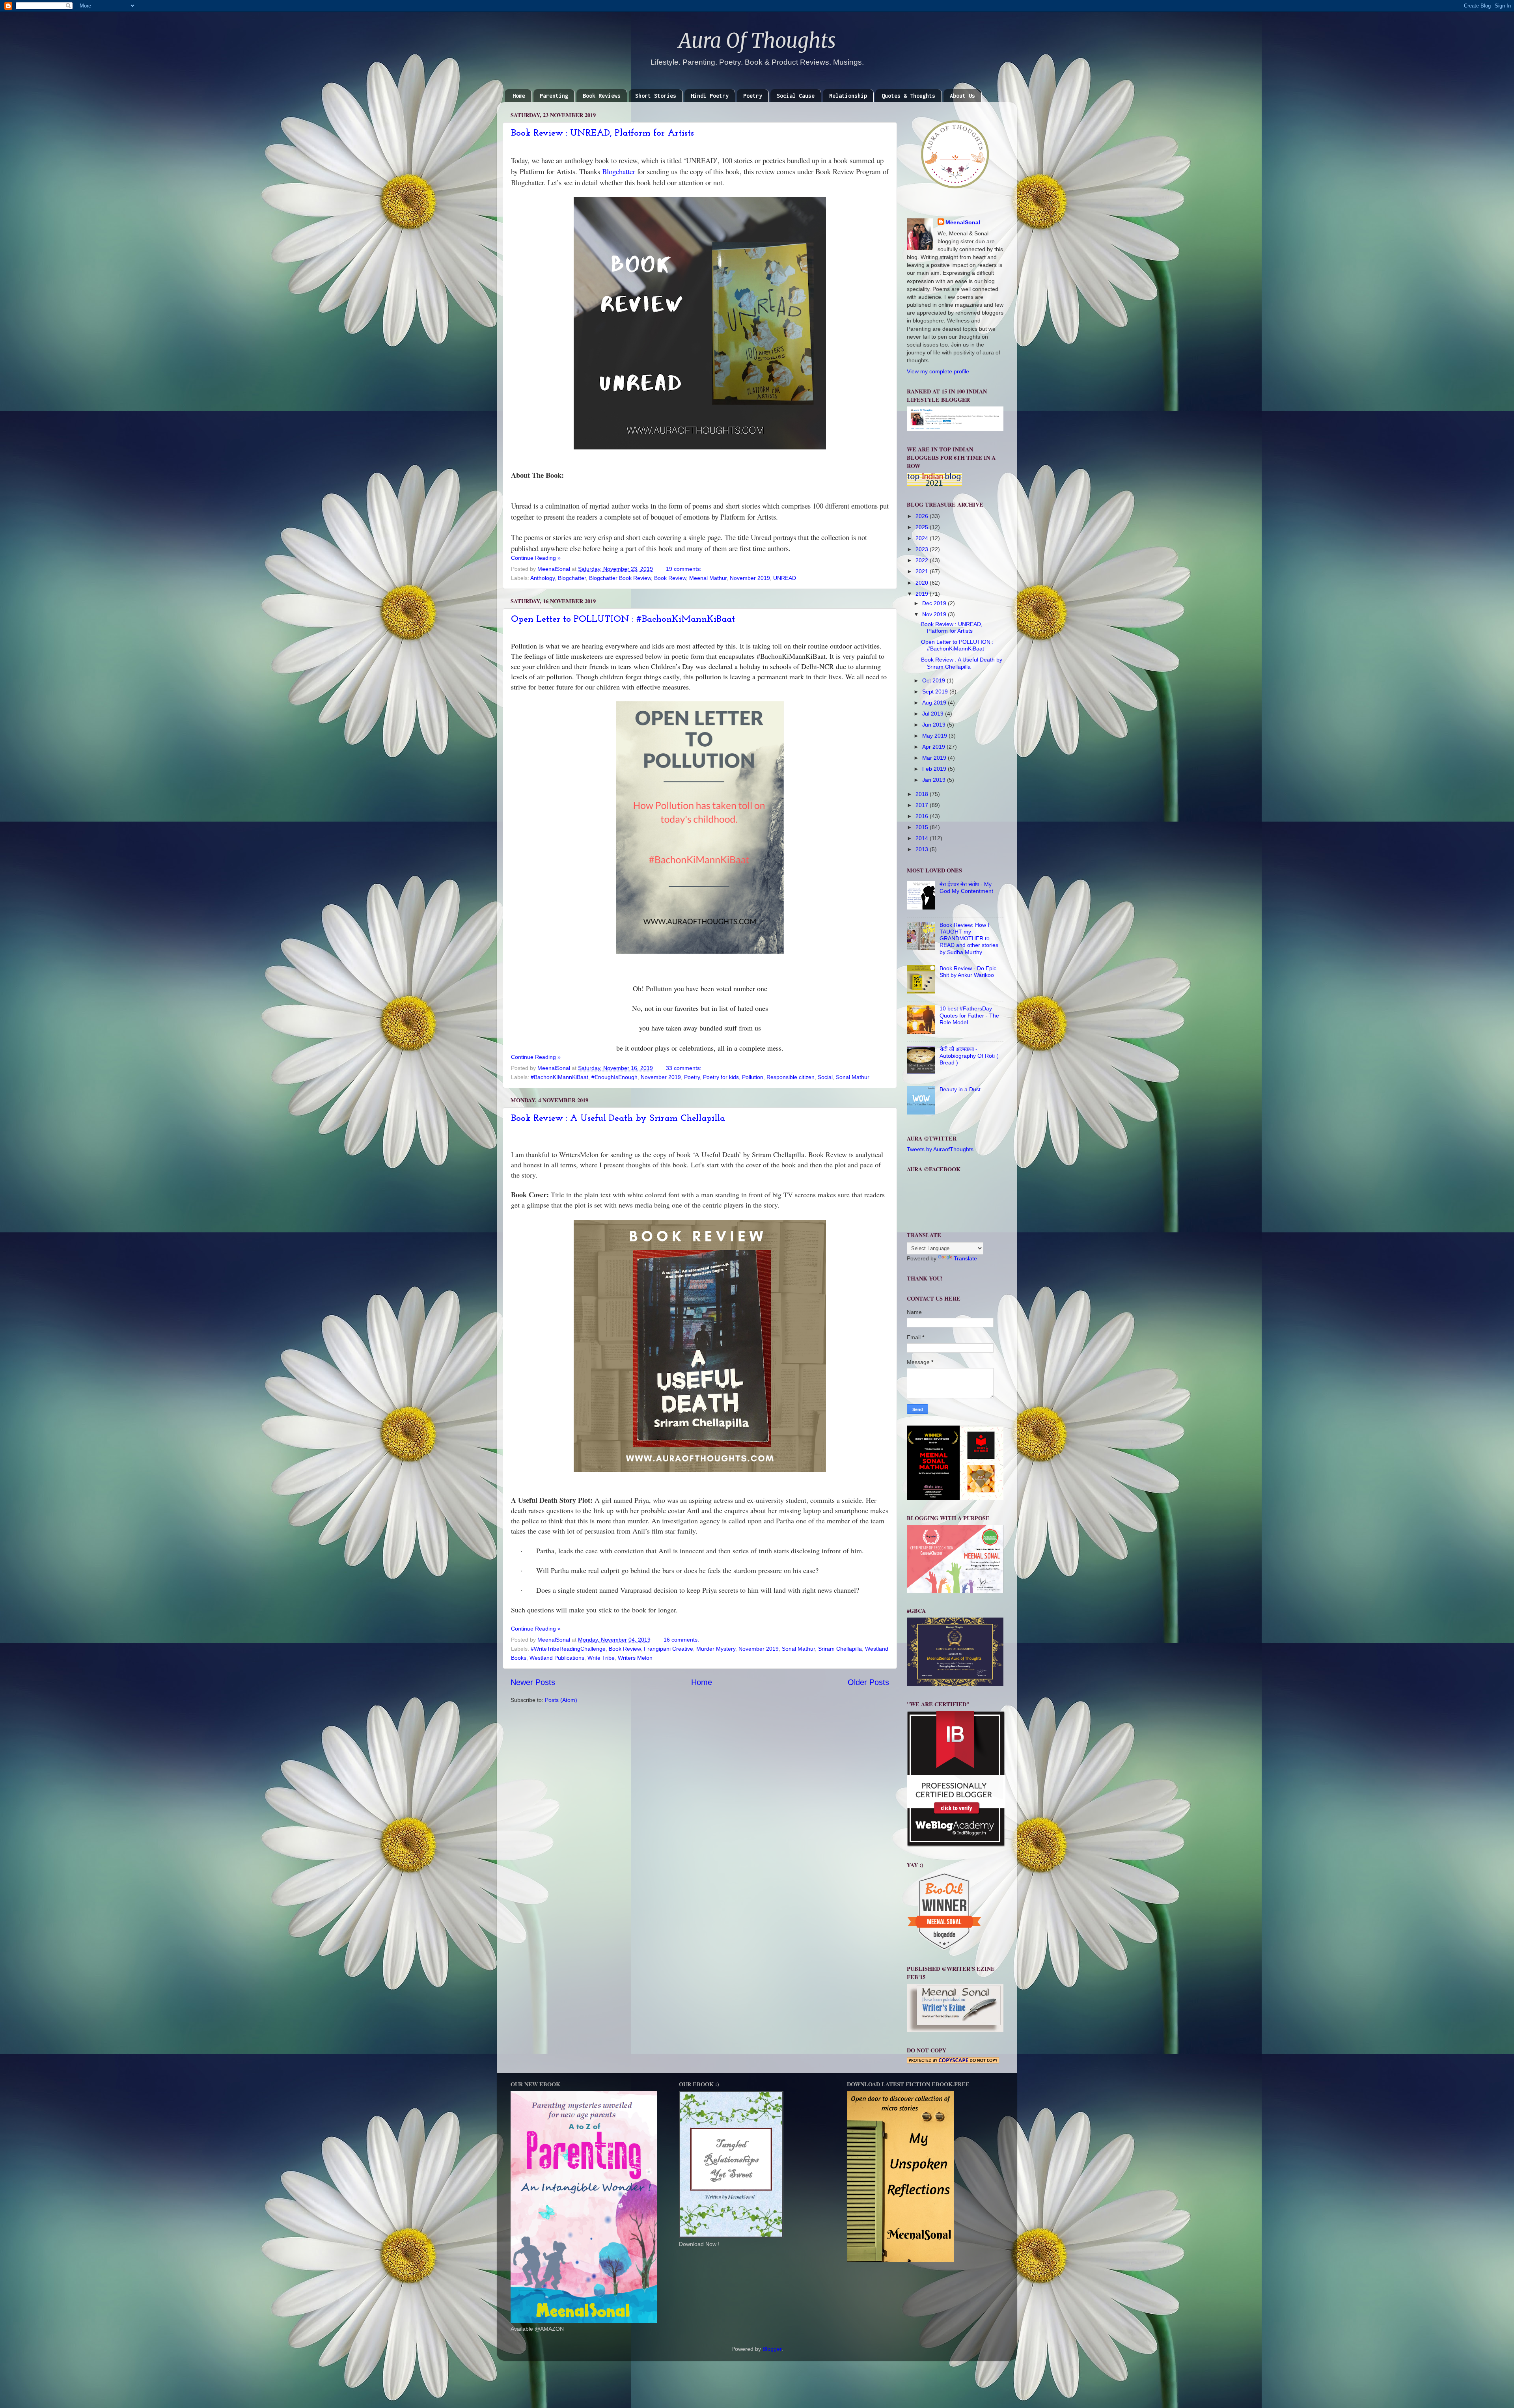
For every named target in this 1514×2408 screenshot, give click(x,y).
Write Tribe (601, 1658)
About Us (962, 96)
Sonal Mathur (853, 1077)
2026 (923, 516)
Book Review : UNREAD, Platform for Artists (602, 133)
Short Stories (656, 96)
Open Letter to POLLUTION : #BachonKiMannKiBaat (623, 619)
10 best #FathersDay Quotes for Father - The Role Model (969, 1015)
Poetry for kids (721, 1077)
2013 (923, 849)
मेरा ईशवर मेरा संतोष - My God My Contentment (966, 888)
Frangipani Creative (668, 1649)
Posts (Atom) (561, 1700)
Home (519, 96)
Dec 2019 (935, 603)
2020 (923, 583)
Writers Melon (635, 1658)
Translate (965, 1258)
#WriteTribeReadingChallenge (568, 1649)
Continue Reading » (536, 558)
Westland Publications (557, 1658)
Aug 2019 (935, 703)
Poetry (753, 96)
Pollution (753, 1077)
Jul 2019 (934, 714)
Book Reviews (602, 96)
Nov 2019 (935, 614)
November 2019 (750, 578)
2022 (923, 560)
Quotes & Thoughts (908, 96)
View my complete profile (938, 371)
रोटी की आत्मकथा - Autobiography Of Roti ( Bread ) (969, 1056)
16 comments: (682, 1640)
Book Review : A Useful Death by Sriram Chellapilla (618, 1118)
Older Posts (868, 1682)
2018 (923, 794)
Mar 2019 (935, 758)
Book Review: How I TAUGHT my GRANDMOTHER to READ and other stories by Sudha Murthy (969, 938)
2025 (923, 527)
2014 (923, 838)
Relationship (848, 96)
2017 (923, 805)
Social (825, 1077)
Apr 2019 (934, 747)
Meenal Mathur (708, 578)
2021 (923, 571)
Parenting (554, 96)
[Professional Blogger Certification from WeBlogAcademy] (956, 1845)
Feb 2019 (935, 769)
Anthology (543, 578)
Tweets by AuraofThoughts (940, 1149)
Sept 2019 (936, 691)
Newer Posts (533, 1682)
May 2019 (935, 736)
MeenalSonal (963, 222)
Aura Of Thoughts (757, 41)
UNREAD (785, 578)
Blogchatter (619, 171)
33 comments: (684, 1068)
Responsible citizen (791, 1077)
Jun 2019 (935, 725)
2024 (923, 538)
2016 (923, 816)
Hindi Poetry (710, 96)
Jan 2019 (935, 780)
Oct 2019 (934, 680)
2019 (923, 594)
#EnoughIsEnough (614, 1077)
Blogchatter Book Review (620, 578)
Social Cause (796, 96)
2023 (923, 549)
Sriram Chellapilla (840, 1649)
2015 (923, 827)
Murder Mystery (716, 1649)
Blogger (772, 2349)
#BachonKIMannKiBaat (559, 1077)
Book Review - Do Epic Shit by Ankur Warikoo (968, 972)
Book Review (670, 578)
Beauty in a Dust (960, 1089)
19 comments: (684, 569)
